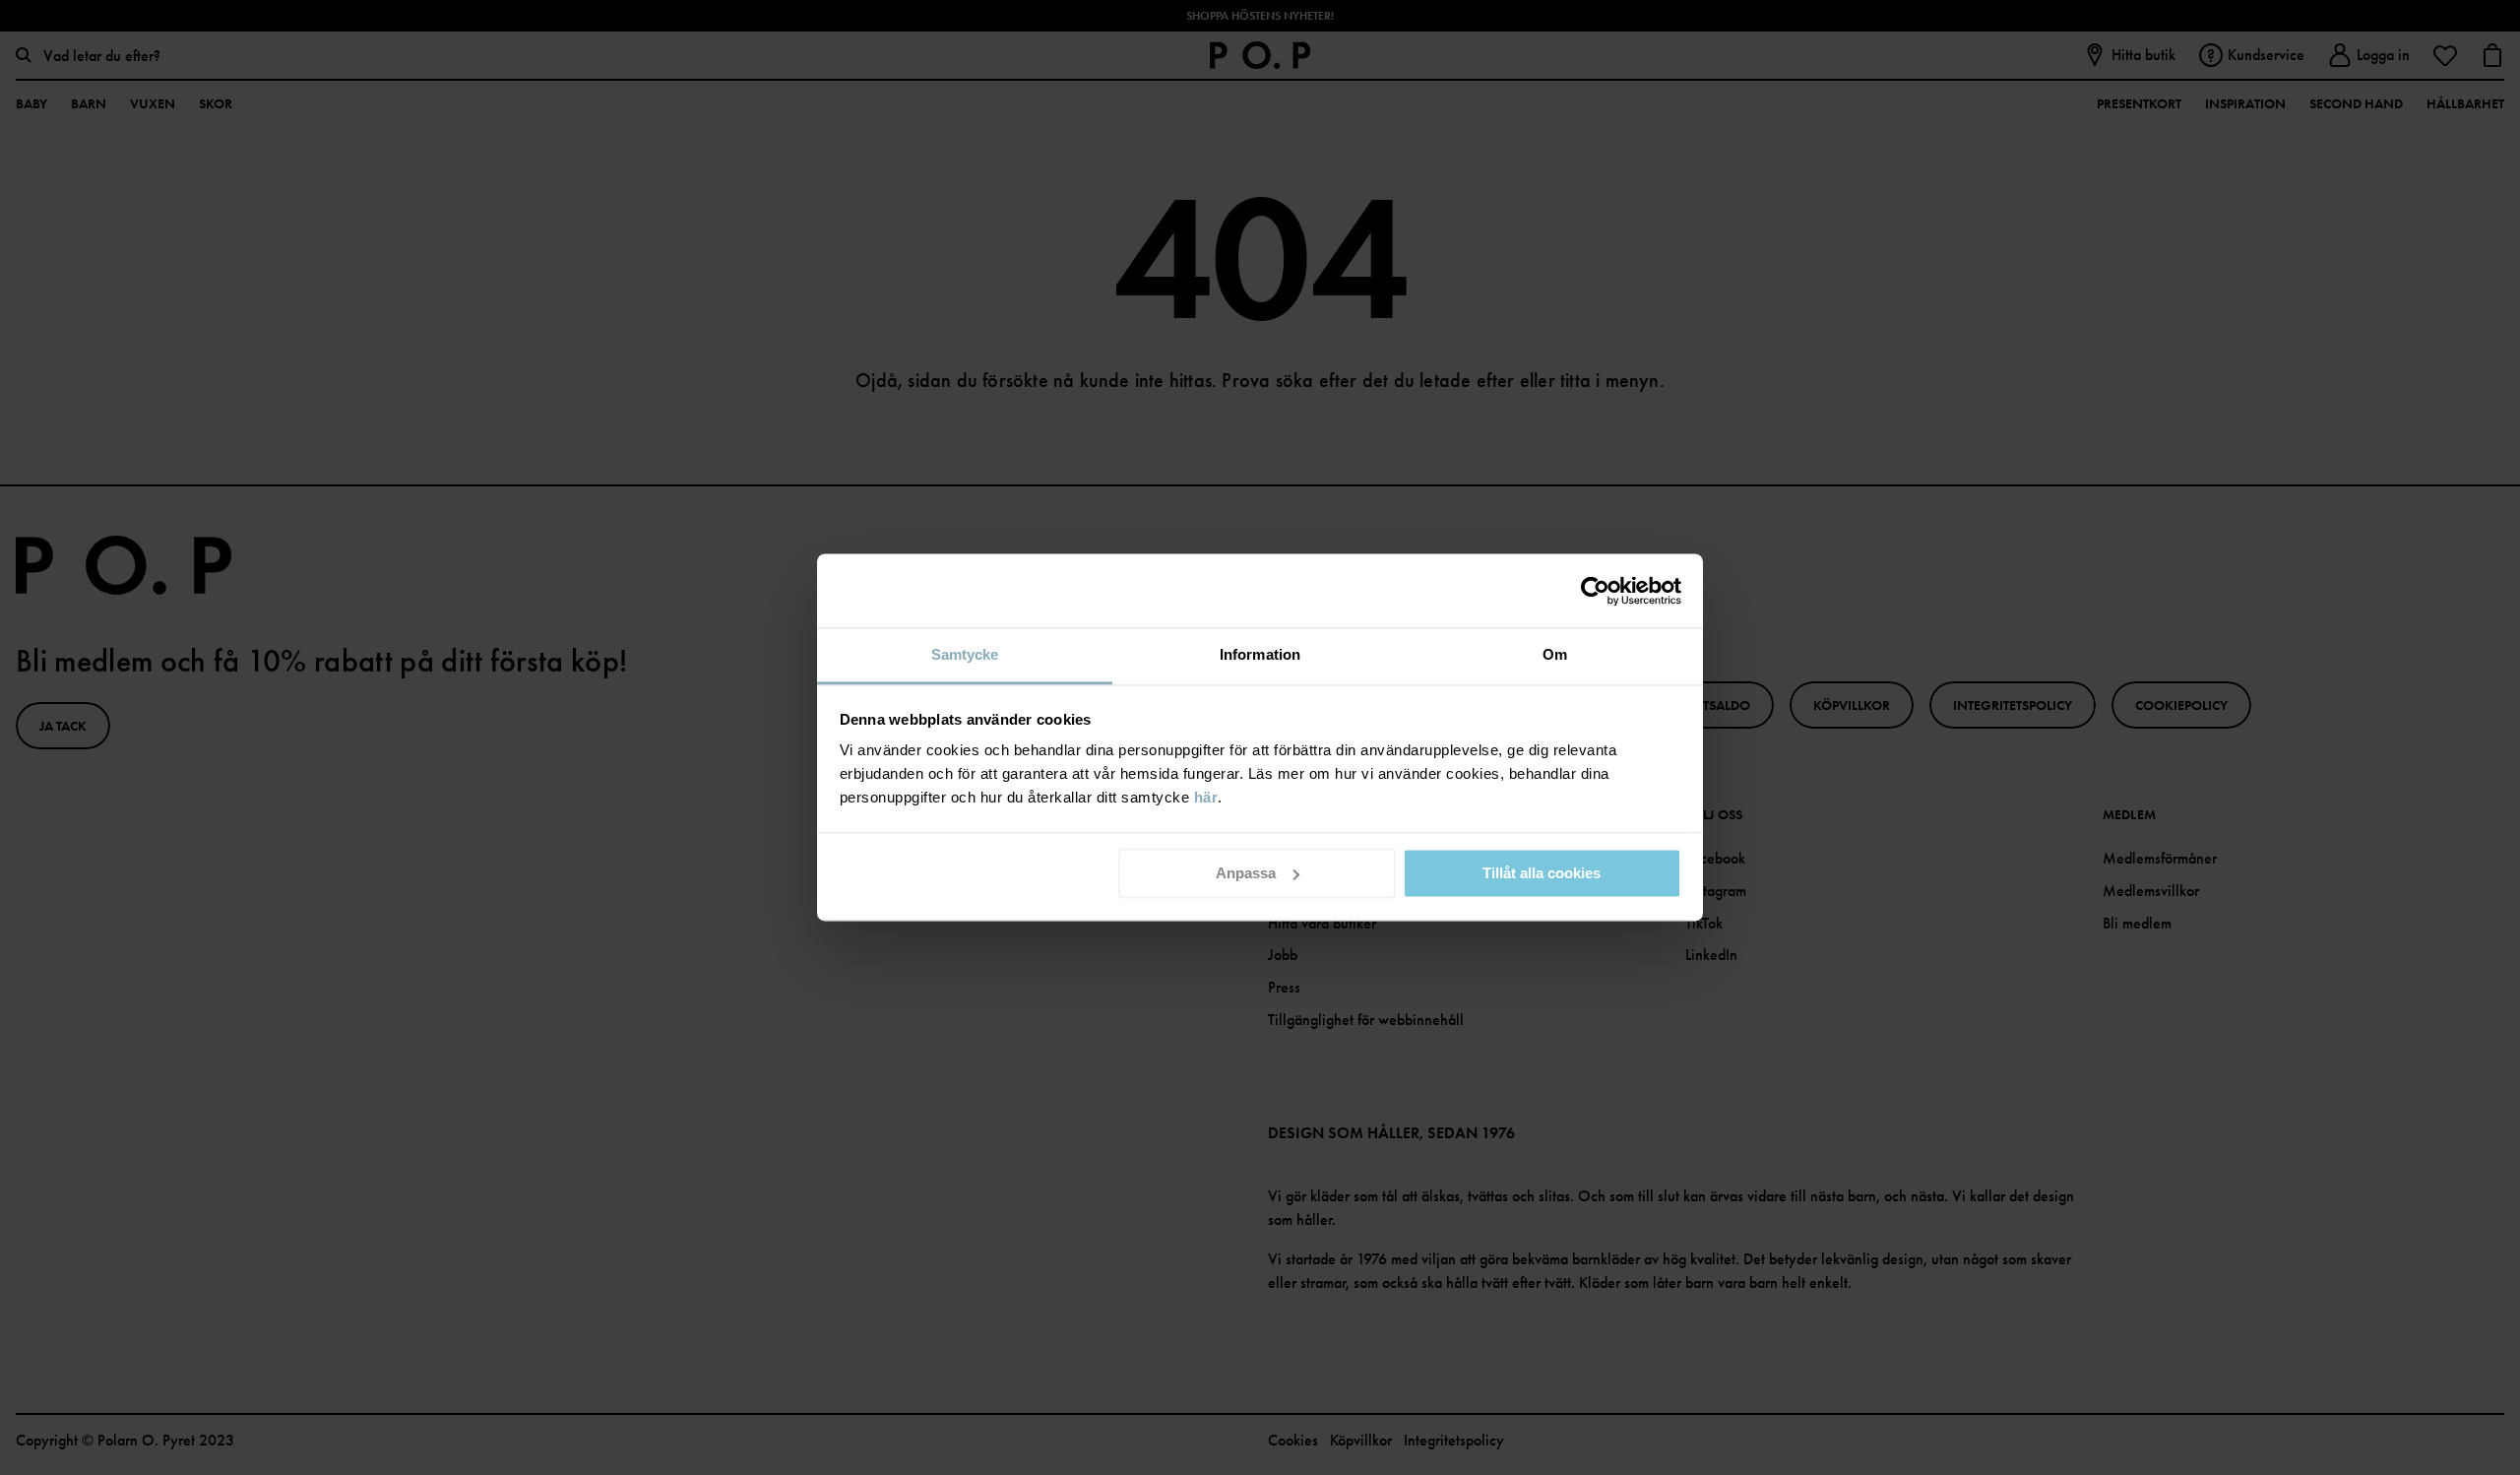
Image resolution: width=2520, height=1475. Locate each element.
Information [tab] (1260, 654)
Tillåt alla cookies (1542, 873)
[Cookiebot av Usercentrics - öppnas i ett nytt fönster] (1595, 591)
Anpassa (1246, 873)
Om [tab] (1555, 654)
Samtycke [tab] (965, 654)
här (1206, 797)
